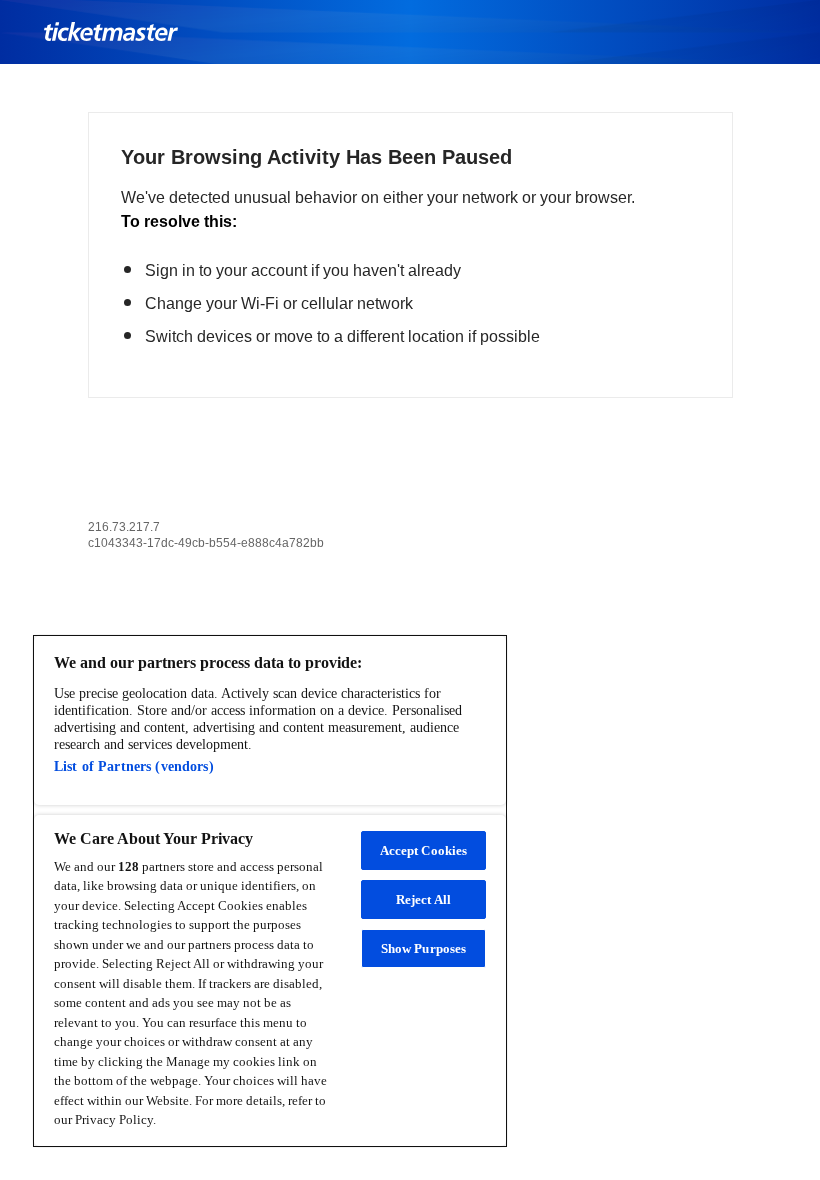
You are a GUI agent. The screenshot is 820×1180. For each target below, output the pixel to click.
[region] (270, 891)
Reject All (423, 899)
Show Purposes (424, 948)
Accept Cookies (424, 850)
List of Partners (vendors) (134, 766)
